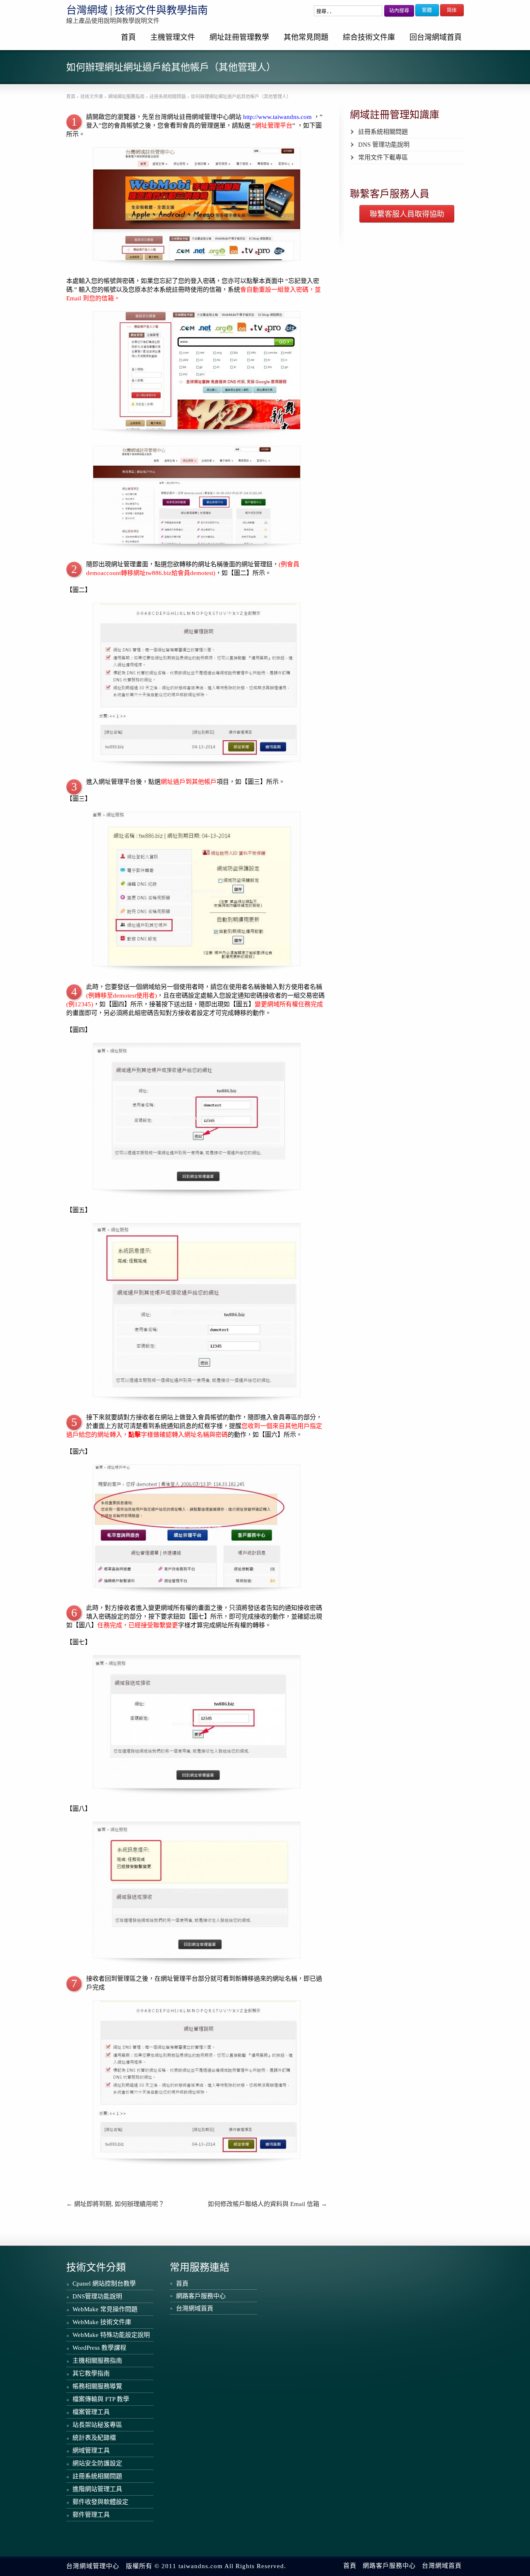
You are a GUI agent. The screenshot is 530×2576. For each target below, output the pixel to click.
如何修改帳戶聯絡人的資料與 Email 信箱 (267, 2204)
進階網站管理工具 (97, 2489)
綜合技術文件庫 (369, 37)
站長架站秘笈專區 (97, 2425)
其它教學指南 (91, 2373)
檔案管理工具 (91, 2412)
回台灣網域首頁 (436, 37)
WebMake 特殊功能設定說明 (111, 2335)
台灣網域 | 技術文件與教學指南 (137, 10)
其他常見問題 (306, 37)
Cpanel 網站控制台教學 (104, 2284)
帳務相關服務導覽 (97, 2386)
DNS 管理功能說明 (384, 145)
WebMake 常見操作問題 (105, 2309)
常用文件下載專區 (383, 157)
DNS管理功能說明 (97, 2296)
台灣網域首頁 (195, 2308)
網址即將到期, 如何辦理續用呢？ (115, 2204)
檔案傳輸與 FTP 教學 (101, 2399)
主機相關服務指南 (97, 2361)
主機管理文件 (173, 37)
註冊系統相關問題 (383, 132)
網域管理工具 (91, 2450)
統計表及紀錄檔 (94, 2438)
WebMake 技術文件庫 (102, 2322)
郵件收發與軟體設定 (100, 2502)
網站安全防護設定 (97, 2463)
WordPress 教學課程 (99, 2348)
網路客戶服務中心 (201, 2296)
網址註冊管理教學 (239, 37)
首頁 (128, 37)
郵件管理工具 (91, 2515)
